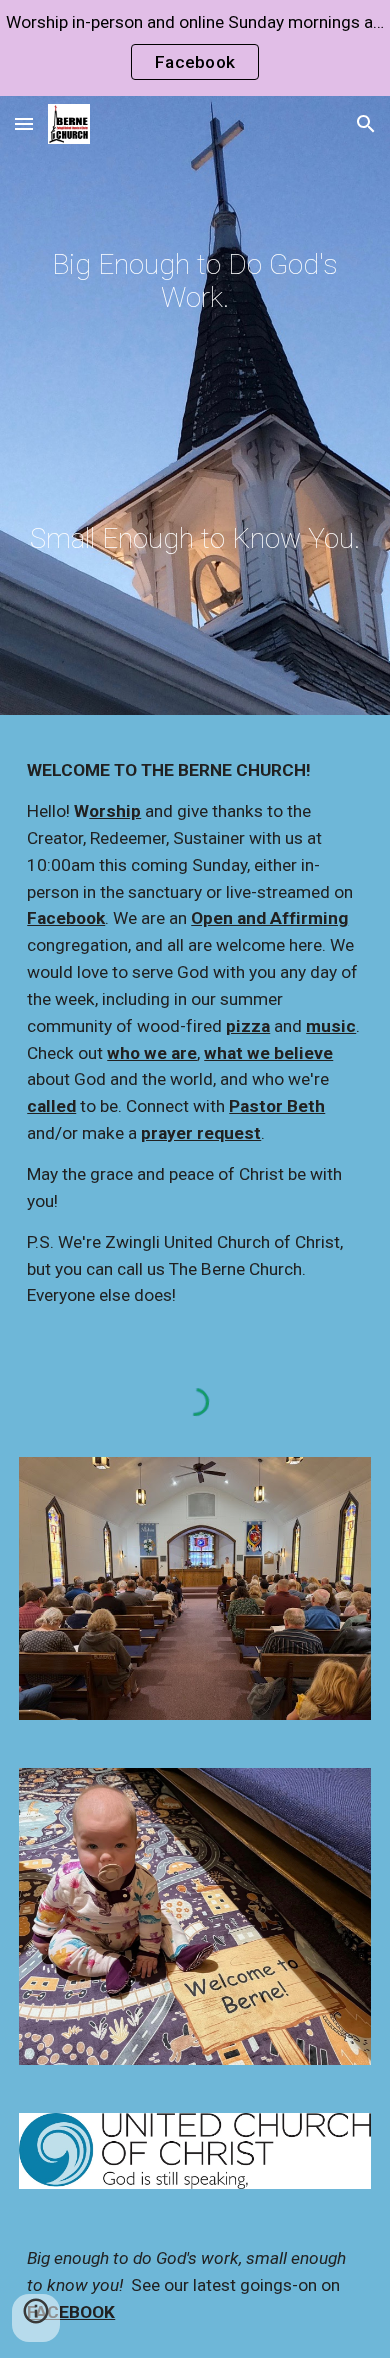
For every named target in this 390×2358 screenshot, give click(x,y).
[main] (195, 281)
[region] (195, 48)
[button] (24, 123)
